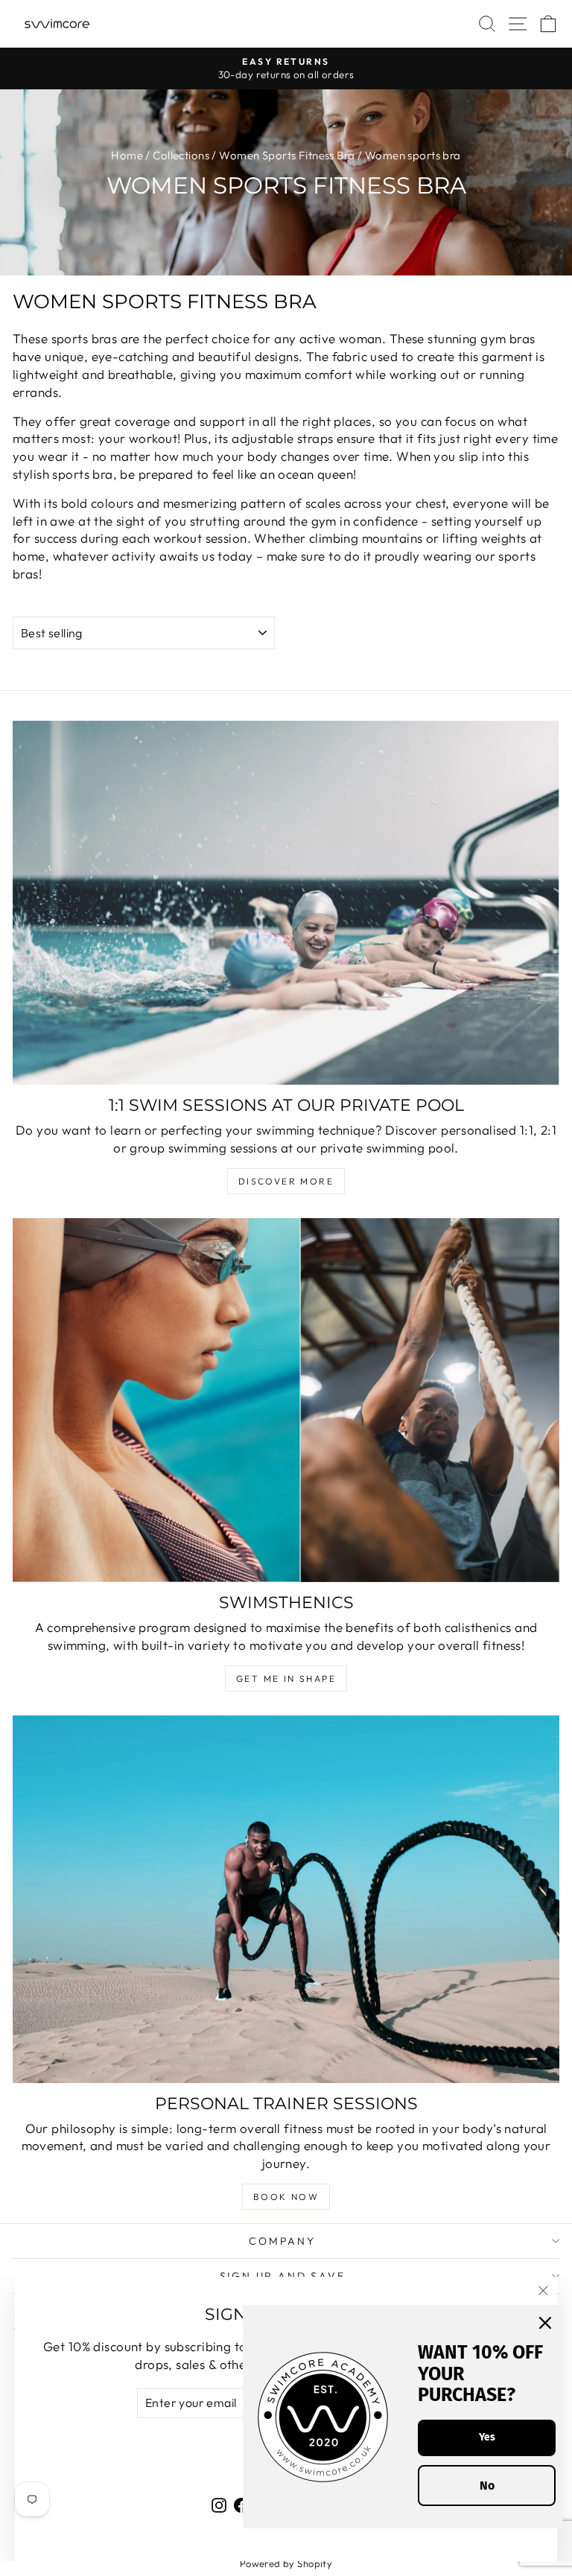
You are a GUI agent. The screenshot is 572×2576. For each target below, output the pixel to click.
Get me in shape (286, 1678)
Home (127, 155)
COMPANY (282, 2241)
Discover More (286, 1181)
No (487, 2486)
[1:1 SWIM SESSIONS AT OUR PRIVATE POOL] (286, 903)
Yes (487, 2437)
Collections (181, 155)
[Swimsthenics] (286, 1400)
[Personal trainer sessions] (286, 1899)
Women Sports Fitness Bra (287, 155)
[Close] (545, 2323)
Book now (286, 2197)
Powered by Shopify (286, 2563)
